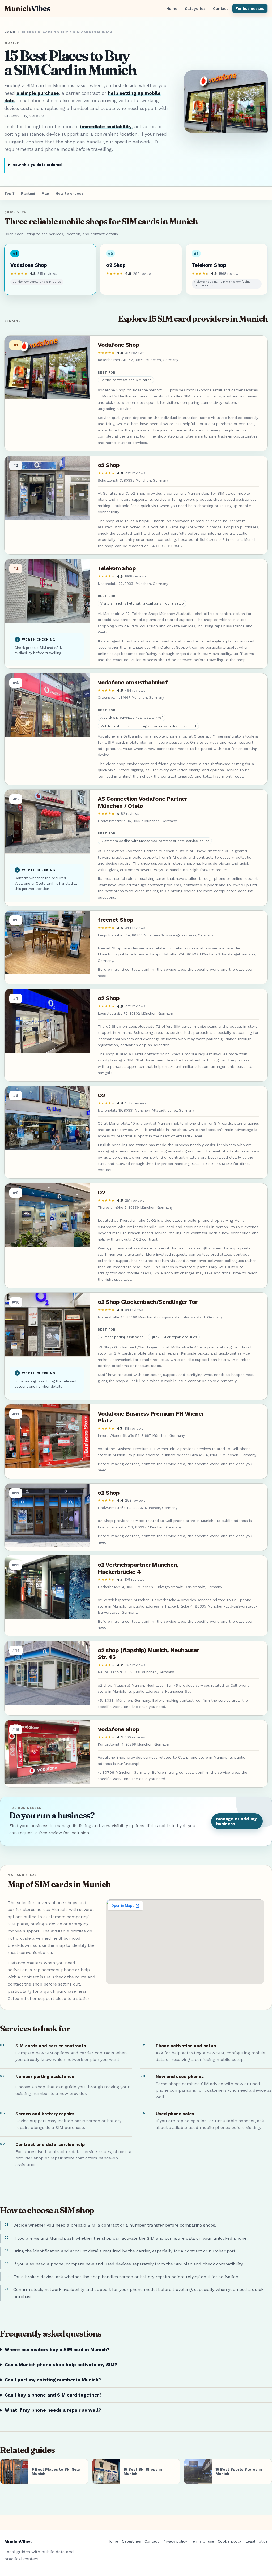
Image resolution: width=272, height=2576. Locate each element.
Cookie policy (230, 2541)
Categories (195, 8)
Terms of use (202, 2541)
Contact (220, 8)
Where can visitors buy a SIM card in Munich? (57, 2350)
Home (172, 8)
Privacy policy (175, 2541)
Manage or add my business (237, 1821)
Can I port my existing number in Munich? (53, 2380)
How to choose (70, 193)
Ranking (28, 193)
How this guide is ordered (37, 165)
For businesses (250, 8)
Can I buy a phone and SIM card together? (53, 2395)
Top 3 (9, 193)
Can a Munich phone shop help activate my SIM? (61, 2365)
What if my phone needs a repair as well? (53, 2410)
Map (45, 193)
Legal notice (257, 2541)
